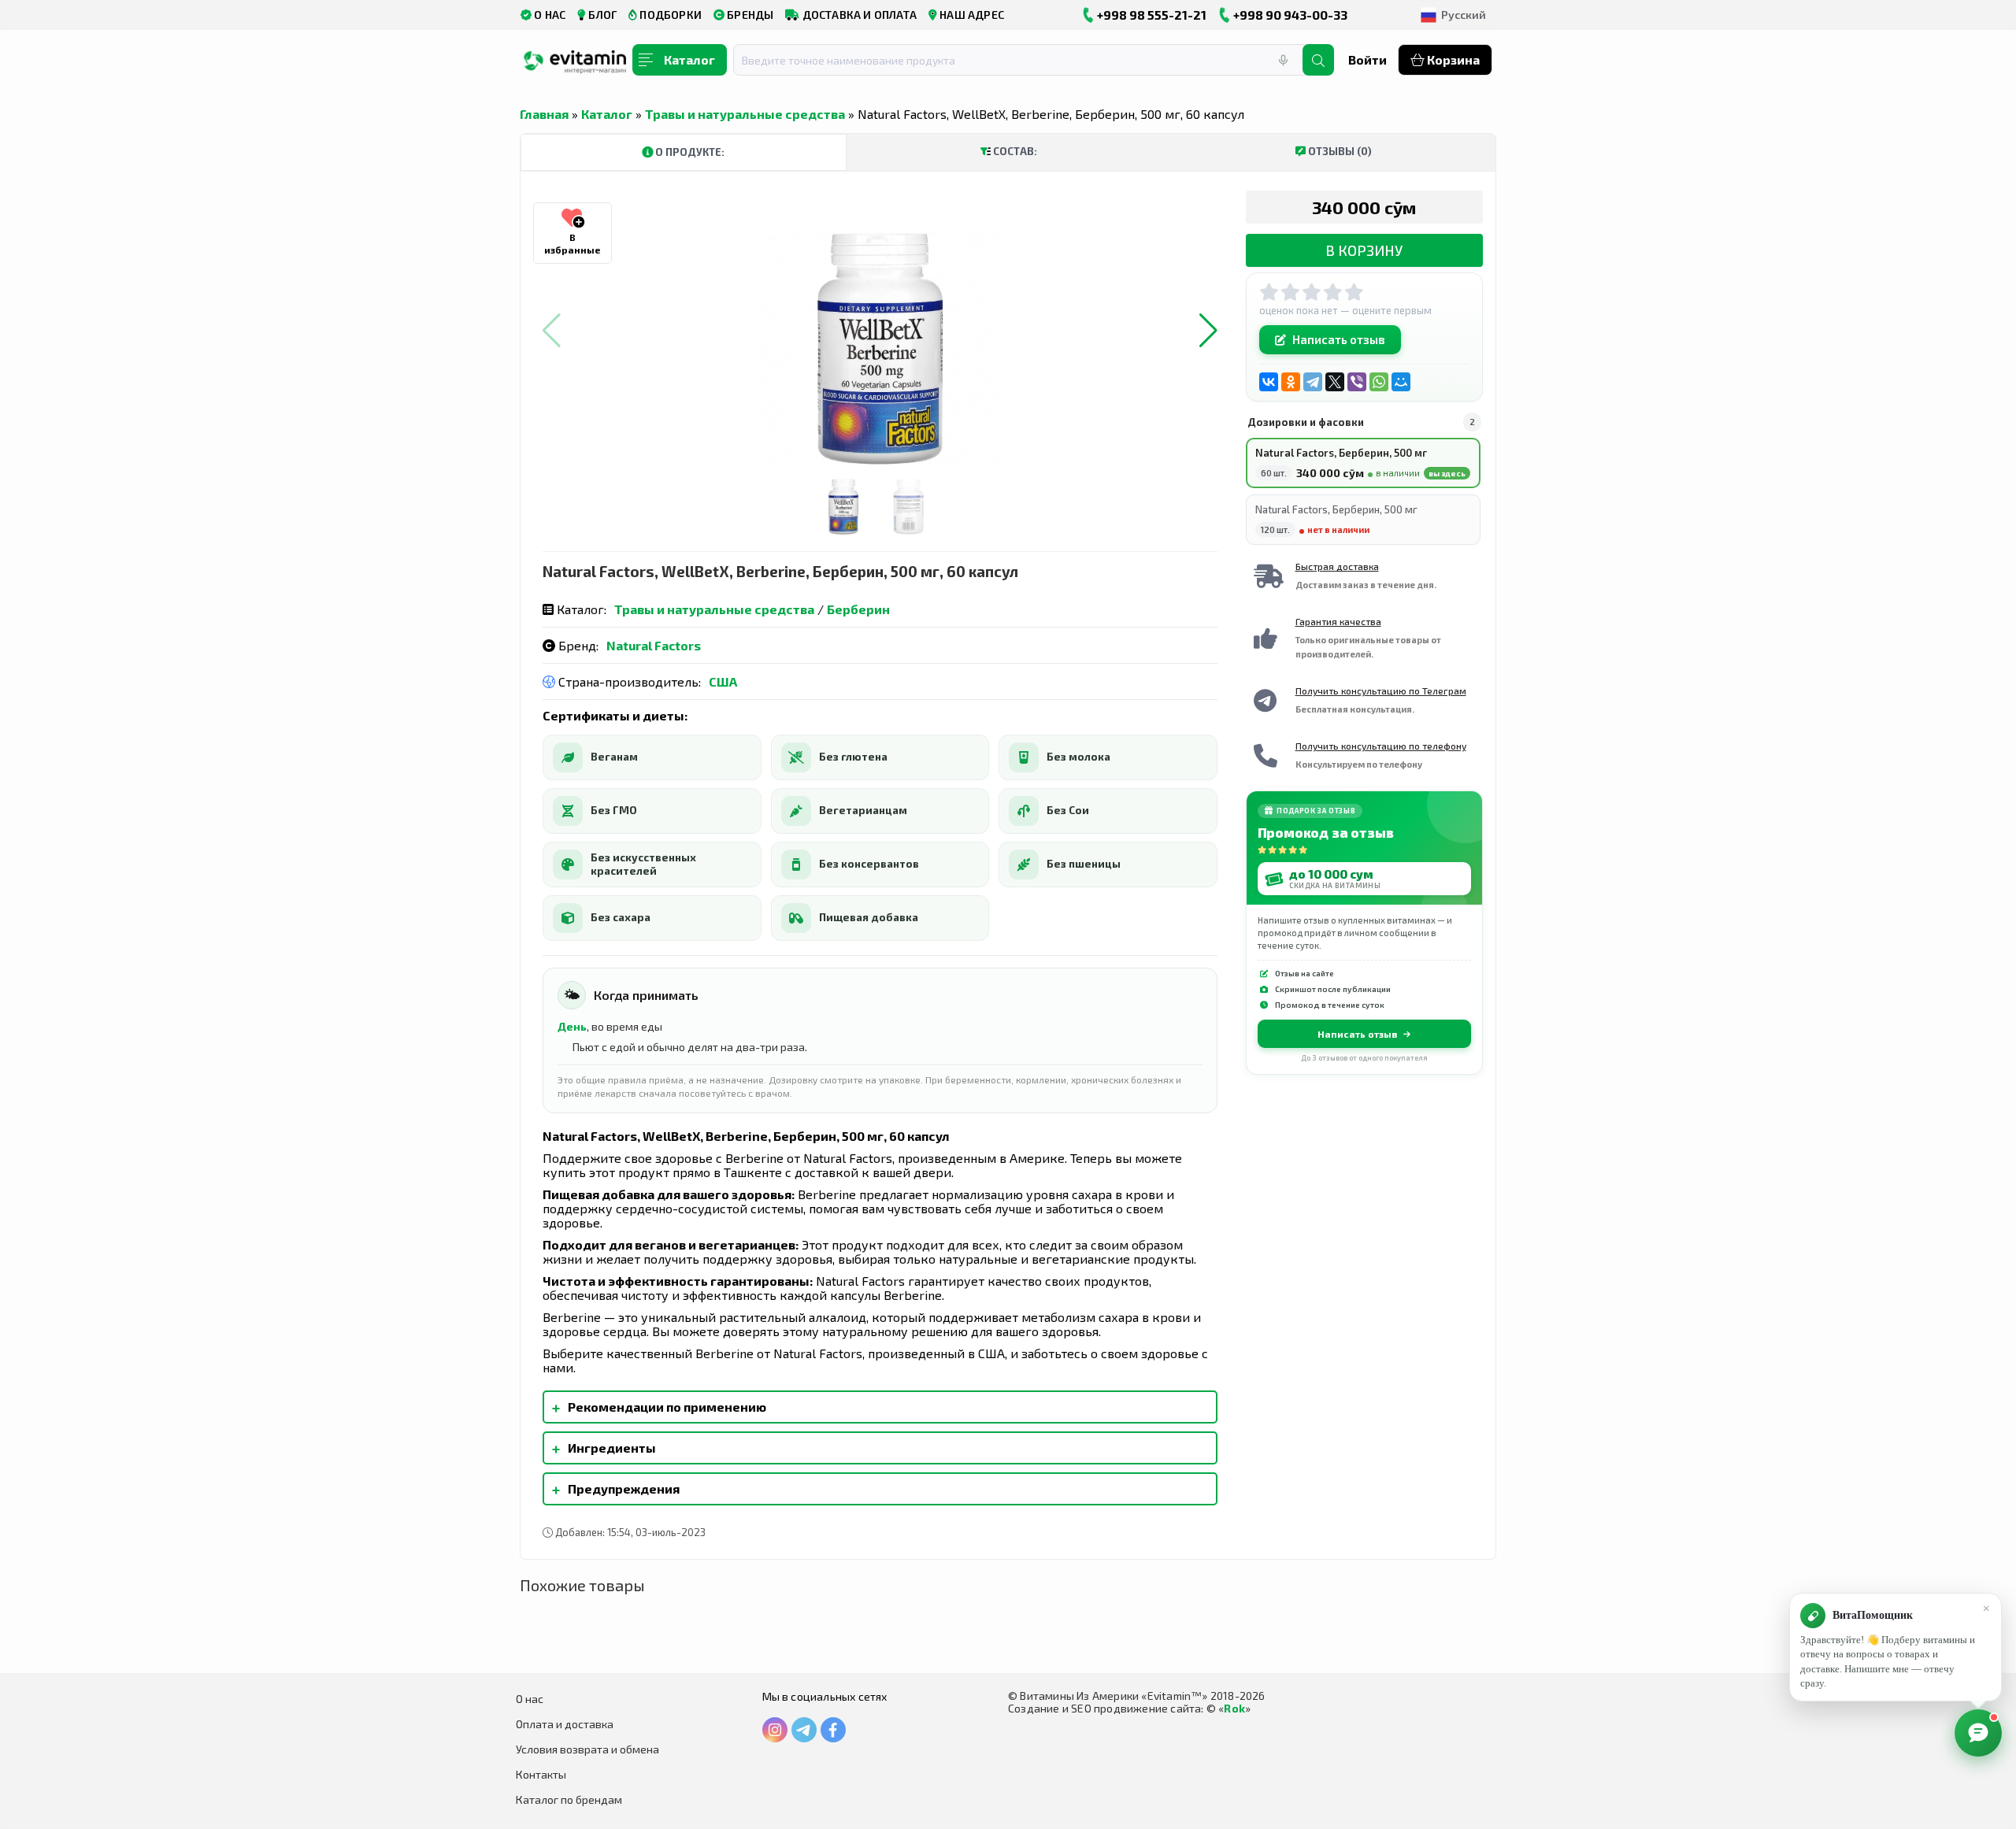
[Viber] (1357, 382)
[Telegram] (1313, 382)
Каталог (607, 114)
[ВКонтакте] (1269, 382)
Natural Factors (654, 645)
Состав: (1014, 151)
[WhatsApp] (1379, 382)
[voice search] (1283, 60)
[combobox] (1028, 60)
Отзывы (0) (1339, 151)
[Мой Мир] (1401, 382)
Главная (544, 114)
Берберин (858, 609)
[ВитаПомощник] (1978, 1733)
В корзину (1364, 250)
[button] (1208, 331)
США (723, 681)
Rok (1234, 1708)
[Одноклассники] (1291, 382)
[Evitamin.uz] (575, 65)
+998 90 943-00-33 (1289, 15)
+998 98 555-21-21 (1151, 15)
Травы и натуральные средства (745, 114)
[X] (1335, 382)
